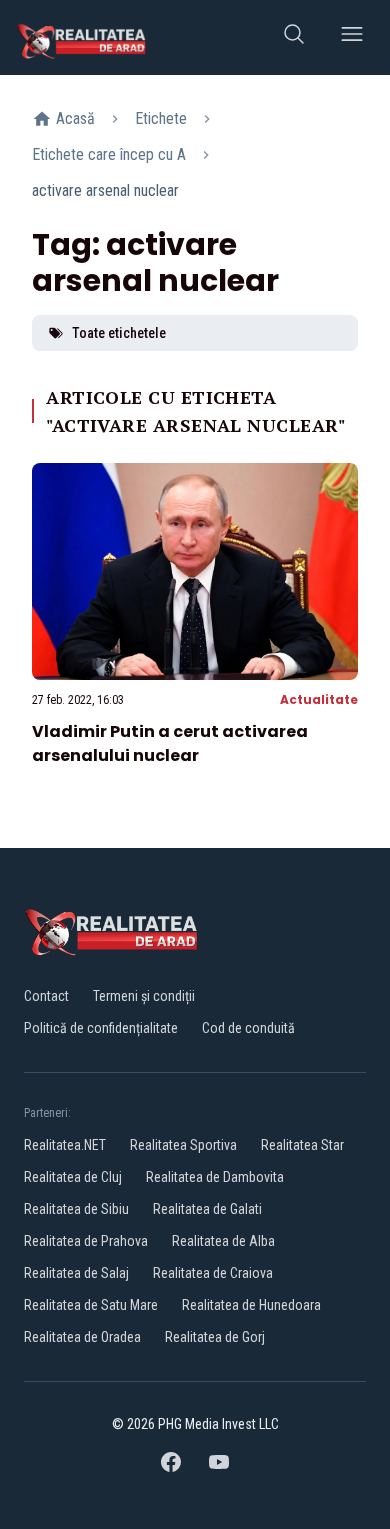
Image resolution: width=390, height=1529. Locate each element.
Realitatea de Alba (223, 1241)
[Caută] (294, 37)
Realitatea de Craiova (213, 1273)
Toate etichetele (119, 333)
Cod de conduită (248, 1028)
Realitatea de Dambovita (215, 1177)
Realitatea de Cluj (73, 1177)
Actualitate (319, 699)
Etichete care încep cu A (109, 154)
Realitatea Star (302, 1145)
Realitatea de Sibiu (76, 1209)
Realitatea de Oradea (82, 1337)
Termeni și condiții (144, 996)
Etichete (161, 118)
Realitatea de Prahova (86, 1241)
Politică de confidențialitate (101, 1028)
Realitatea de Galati (207, 1209)
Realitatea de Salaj (76, 1273)
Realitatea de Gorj (215, 1337)
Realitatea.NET (65, 1145)
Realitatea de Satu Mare (91, 1305)
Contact (46, 996)
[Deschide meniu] (352, 37)
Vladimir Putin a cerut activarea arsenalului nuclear (170, 743)
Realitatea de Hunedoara (251, 1305)
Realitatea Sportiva (183, 1145)
